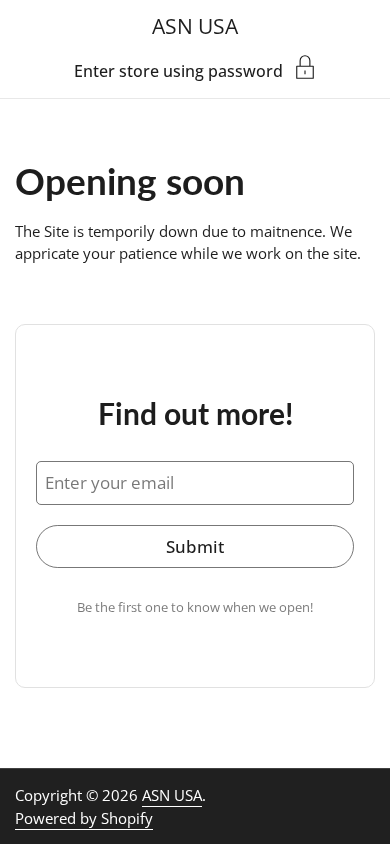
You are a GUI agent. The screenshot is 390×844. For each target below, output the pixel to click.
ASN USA (195, 25)
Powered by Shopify (84, 818)
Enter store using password (178, 69)
